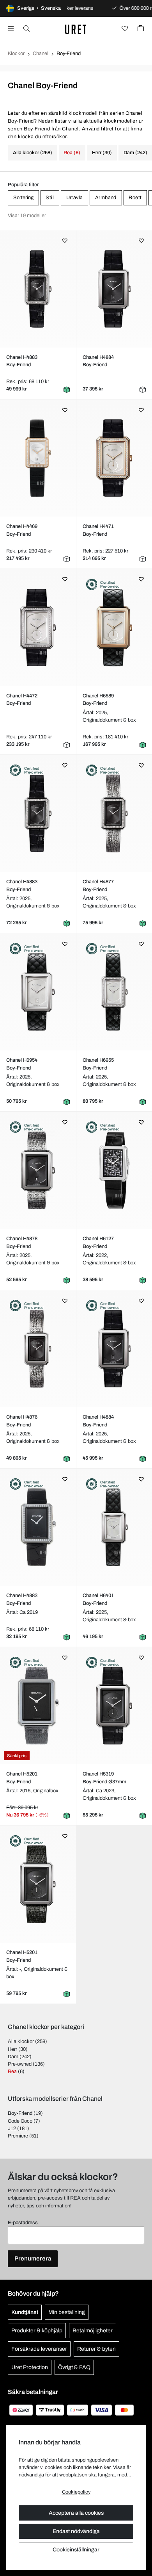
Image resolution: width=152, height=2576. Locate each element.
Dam (13, 2057)
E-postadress (23, 2223)
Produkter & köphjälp (37, 2331)
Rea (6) (72, 153)
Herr (12, 2049)
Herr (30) (102, 153)
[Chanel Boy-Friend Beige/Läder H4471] (114, 458)
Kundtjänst (25, 2312)
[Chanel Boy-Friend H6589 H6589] (114, 628)
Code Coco (20, 2121)
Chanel (41, 53)
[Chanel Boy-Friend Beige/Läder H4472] (38, 628)
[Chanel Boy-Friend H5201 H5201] (38, 1706)
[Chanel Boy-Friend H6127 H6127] (114, 1170)
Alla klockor (21, 2041)
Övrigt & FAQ (74, 2367)
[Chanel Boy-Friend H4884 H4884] (114, 1349)
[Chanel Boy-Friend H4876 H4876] (38, 1349)
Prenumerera (33, 2259)
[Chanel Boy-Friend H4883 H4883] (38, 813)
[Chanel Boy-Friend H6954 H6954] (38, 992)
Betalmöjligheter (93, 2331)
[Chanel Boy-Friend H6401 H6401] (114, 1527)
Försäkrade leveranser (39, 2349)
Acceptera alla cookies (76, 2513)
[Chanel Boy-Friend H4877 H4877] (114, 813)
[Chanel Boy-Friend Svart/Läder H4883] (38, 289)
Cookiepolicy (76, 2492)
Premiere (18, 2136)
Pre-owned (20, 2064)
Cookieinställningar (76, 2550)
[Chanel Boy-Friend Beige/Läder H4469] (38, 458)
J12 (12, 2129)
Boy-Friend (20, 2113)
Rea (12, 2071)
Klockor (16, 53)
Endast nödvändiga (76, 2531)
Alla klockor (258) (33, 153)
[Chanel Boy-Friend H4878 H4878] (38, 1170)
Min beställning (67, 2312)
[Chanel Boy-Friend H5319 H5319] (114, 1706)
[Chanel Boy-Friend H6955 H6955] (114, 992)
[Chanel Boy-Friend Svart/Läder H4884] (114, 289)
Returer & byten (96, 2349)
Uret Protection (30, 2367)
